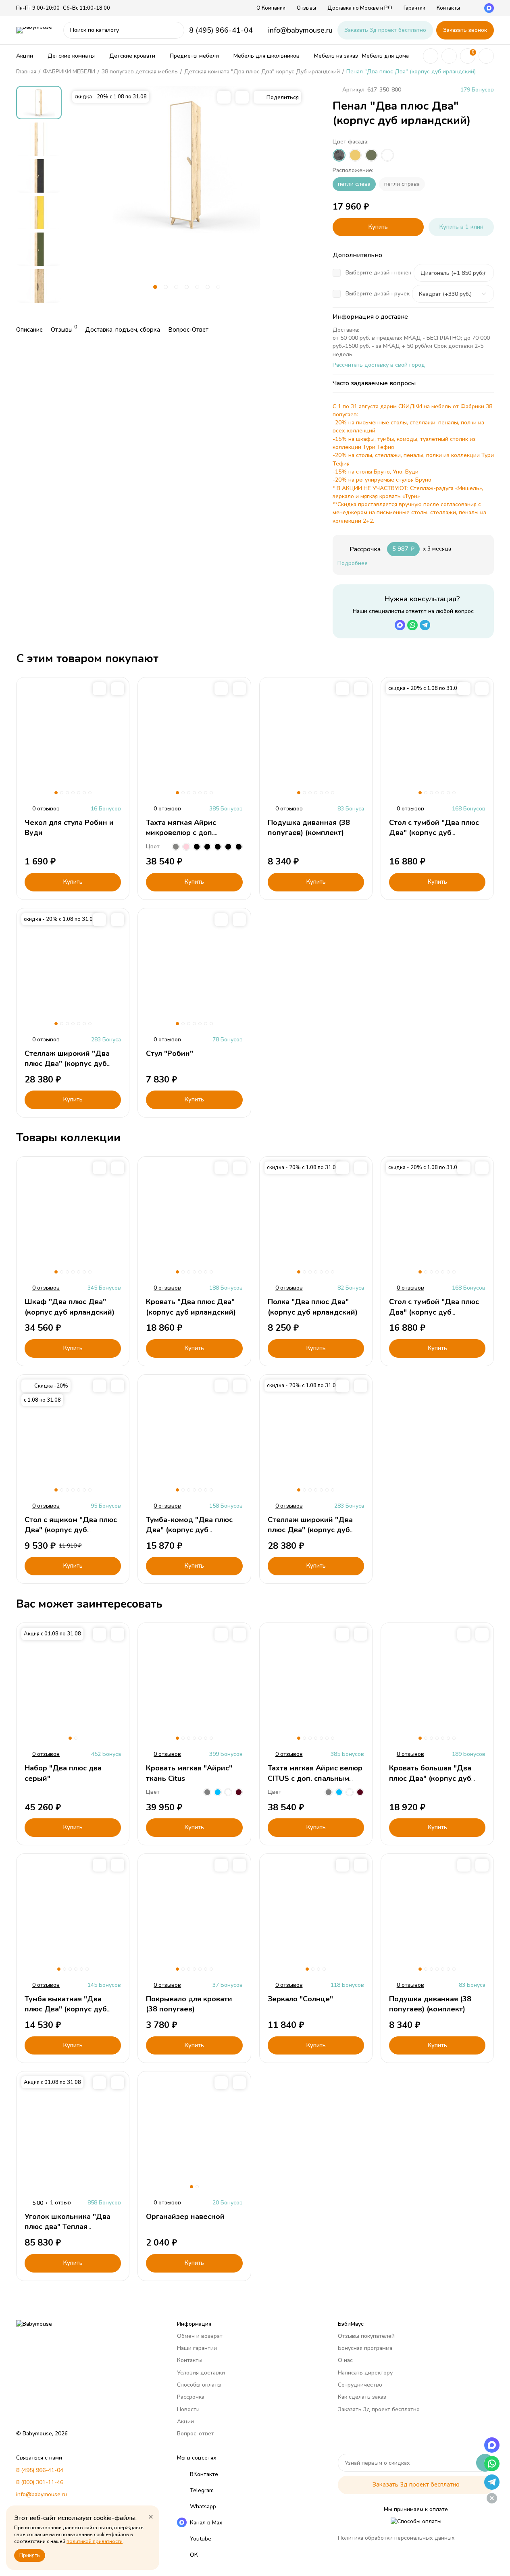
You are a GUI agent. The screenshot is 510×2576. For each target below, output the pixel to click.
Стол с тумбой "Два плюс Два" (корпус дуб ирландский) (434, 833)
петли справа (402, 184)
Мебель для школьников (266, 56)
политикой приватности (95, 2541)
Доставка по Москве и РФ (360, 8)
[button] (155, 287)
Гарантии (414, 8)
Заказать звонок (465, 30)
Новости (188, 2409)
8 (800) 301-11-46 (40, 2482)
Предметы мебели (194, 56)
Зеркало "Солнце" (300, 1999)
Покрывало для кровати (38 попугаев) (189, 2004)
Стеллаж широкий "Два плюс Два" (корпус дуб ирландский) (67, 1064)
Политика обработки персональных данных (396, 2538)
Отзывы (306, 8)
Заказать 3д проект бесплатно (385, 30)
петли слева (354, 184)
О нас (345, 2360)
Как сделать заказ (362, 2397)
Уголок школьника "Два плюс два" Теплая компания (68, 2227)
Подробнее (353, 563)
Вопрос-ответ (196, 2434)
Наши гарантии (197, 2348)
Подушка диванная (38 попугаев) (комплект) (309, 828)
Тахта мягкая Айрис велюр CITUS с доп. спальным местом (315, 1778)
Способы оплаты (199, 2385)
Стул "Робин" (170, 1053)
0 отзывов (46, 809)
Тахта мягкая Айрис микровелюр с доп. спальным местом (181, 833)
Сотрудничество (360, 2385)
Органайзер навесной (185, 2217)
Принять (30, 2555)
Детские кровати (132, 56)
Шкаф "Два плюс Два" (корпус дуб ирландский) (70, 1307)
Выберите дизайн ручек (378, 294)
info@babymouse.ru (300, 30)
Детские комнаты (71, 56)
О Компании (271, 8)
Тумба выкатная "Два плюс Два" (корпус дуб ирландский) (66, 2009)
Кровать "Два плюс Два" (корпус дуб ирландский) (191, 1307)
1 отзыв (60, 2203)
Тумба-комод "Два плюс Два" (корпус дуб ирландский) (189, 1530)
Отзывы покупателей (366, 2336)
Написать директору (365, 2373)
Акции (25, 56)
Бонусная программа (365, 2348)
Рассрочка (191, 2397)
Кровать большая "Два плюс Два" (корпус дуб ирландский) (430, 1778)
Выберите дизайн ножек (378, 273)
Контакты (448, 8)
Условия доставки (201, 2373)
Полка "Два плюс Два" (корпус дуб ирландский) (313, 1307)
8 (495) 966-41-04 (221, 30)
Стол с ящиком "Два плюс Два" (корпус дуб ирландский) (71, 1530)
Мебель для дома (385, 56)
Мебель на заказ (336, 56)
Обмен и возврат (200, 2336)
